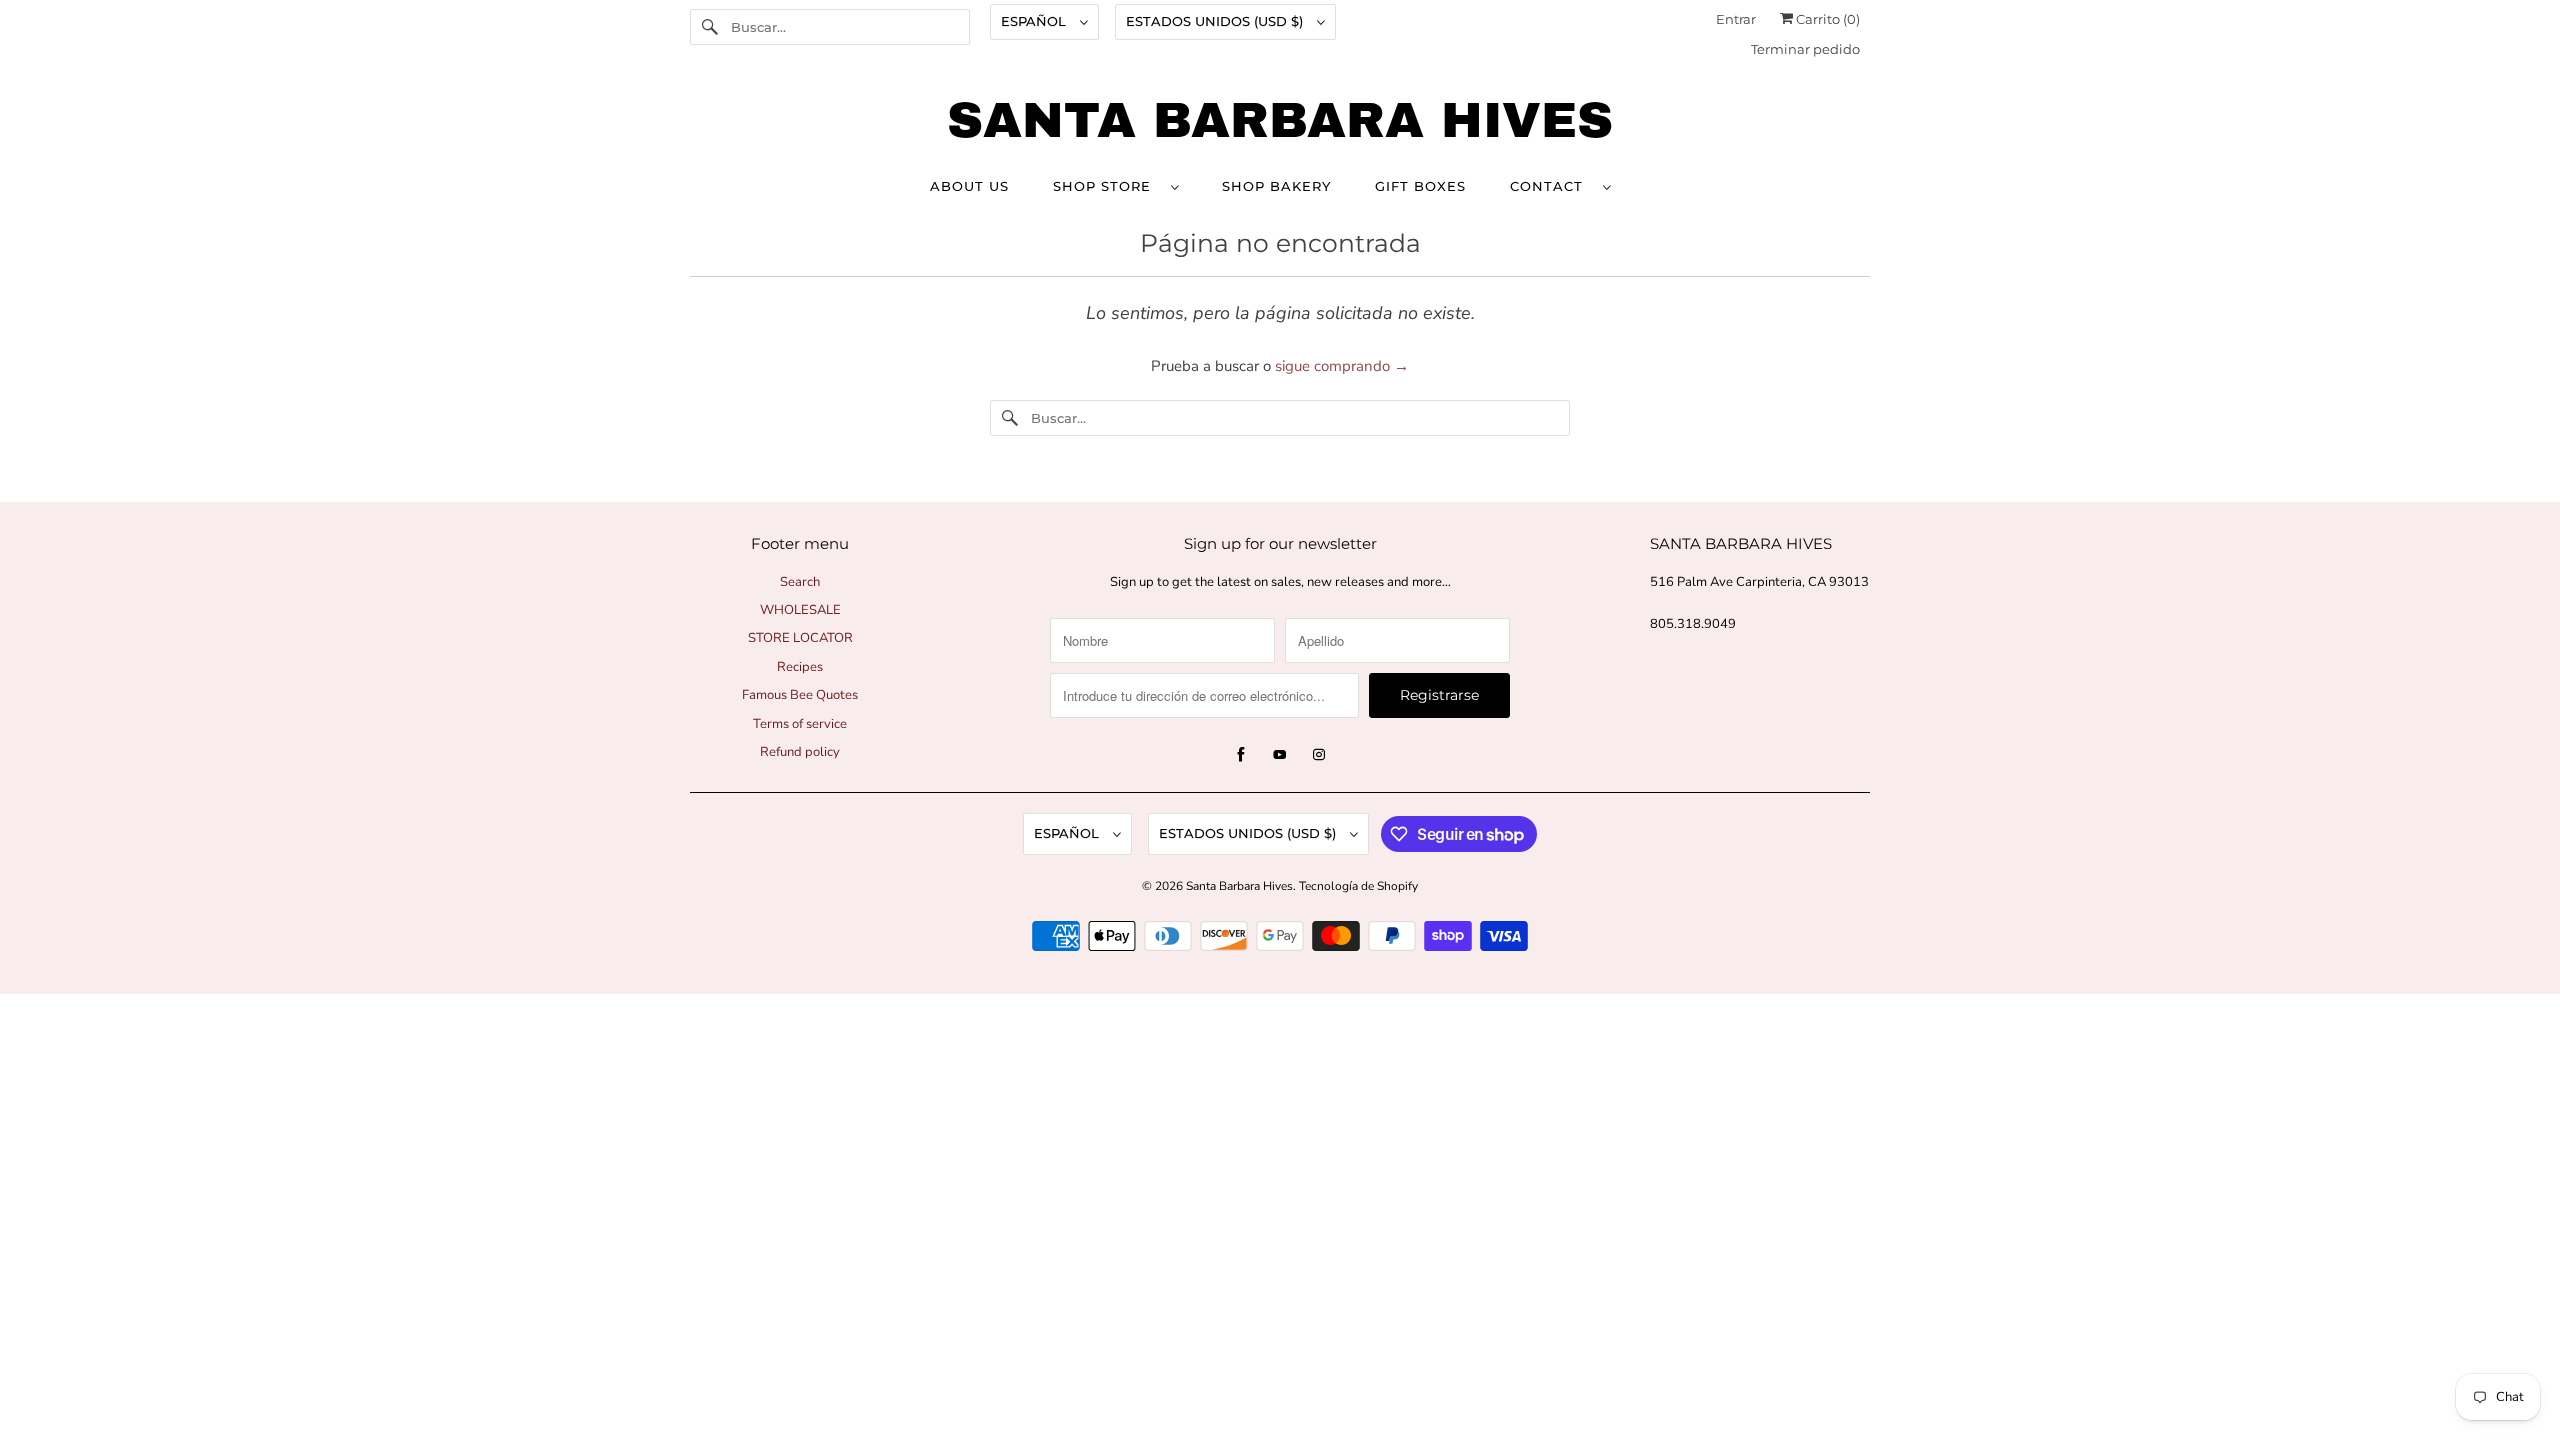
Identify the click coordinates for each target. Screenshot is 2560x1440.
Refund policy (800, 752)
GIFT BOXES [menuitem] (1420, 186)
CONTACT (1551, 186)
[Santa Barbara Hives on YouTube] (1280, 755)
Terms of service (800, 724)
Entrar (1736, 19)
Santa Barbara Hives (1239, 886)
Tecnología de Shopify (1358, 886)
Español (1035, 21)
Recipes (800, 667)
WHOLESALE (800, 610)
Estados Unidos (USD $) (1216, 21)
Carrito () (1826, 19)
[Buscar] (710, 27)
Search (800, 582)
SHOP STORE (1107, 186)
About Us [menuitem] (969, 186)
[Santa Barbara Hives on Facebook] (1241, 755)
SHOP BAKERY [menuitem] (1276, 186)
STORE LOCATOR (800, 638)
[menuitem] (1115, 185)
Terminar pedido (1805, 49)
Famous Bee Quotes (800, 695)
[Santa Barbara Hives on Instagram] (1319, 755)
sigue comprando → (1342, 366)
